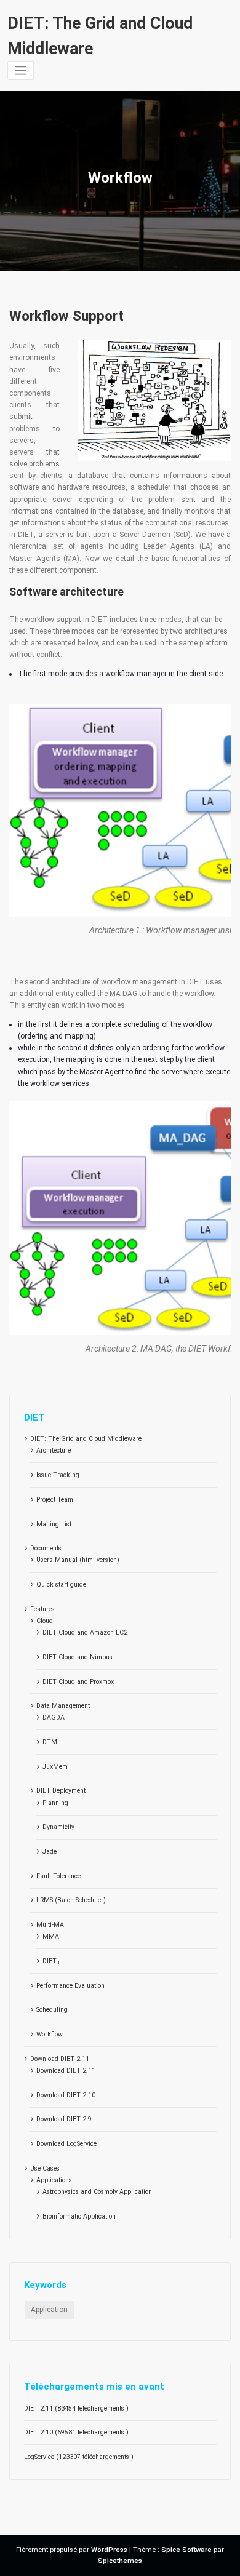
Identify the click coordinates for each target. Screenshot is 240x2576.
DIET (51, 1961)
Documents (46, 1548)
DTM (50, 1742)
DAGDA (54, 1717)
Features (42, 1609)
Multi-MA (50, 1925)
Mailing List (54, 1524)
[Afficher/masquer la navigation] (21, 70)
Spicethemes (120, 2561)
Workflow (50, 2034)
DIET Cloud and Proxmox (78, 1682)
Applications (54, 2180)
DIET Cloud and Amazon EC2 (85, 1633)
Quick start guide (61, 1585)
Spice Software (186, 2550)
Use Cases (45, 2168)
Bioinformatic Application (79, 2216)
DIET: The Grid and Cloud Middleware (86, 1439)
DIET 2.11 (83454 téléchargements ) (76, 2408)
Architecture (54, 1450)
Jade (50, 1852)
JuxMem (55, 1767)
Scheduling (52, 2010)
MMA (51, 1936)
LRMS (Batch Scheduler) (71, 1900)
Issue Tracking (58, 1475)
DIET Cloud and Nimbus (78, 1657)
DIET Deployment (61, 1791)
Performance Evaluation (70, 1986)
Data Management (63, 1706)
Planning (55, 1803)
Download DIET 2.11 (60, 2059)
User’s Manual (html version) (78, 1560)
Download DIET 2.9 (64, 2119)
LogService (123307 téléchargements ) (79, 2457)
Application (49, 2310)
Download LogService (66, 2144)
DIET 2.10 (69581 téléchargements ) (76, 2432)
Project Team (55, 1500)
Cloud (45, 1621)
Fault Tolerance (58, 1876)
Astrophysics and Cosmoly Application (97, 2192)
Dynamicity (58, 1827)
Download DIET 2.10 (66, 2095)
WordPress (109, 2550)
